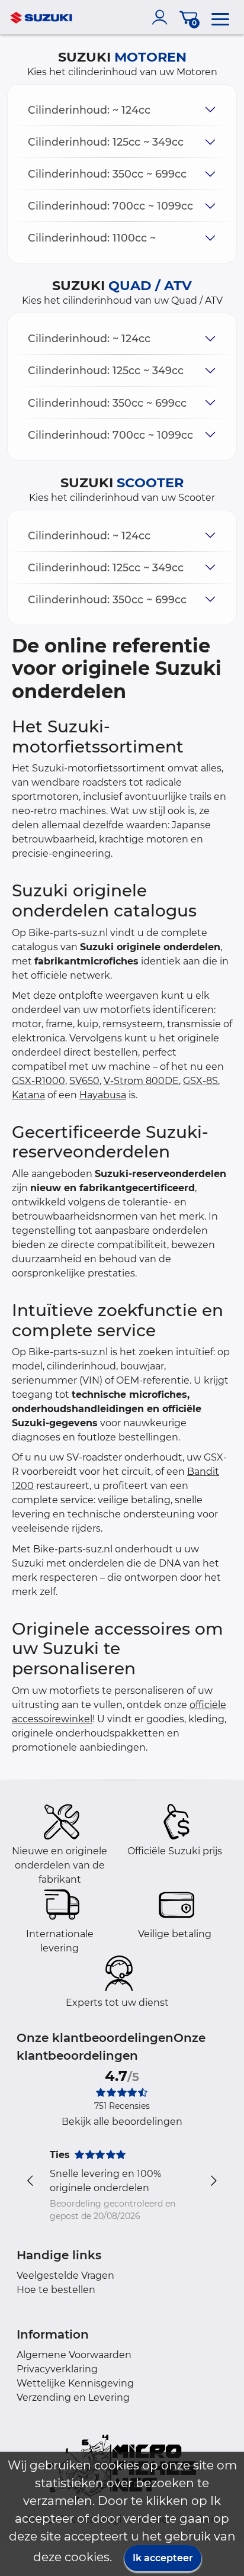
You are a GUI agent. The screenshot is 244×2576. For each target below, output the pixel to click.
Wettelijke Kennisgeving (75, 2383)
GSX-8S (200, 1081)
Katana (28, 1095)
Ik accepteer (163, 2558)
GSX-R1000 (38, 1081)
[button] (122, 110)
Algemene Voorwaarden (74, 2355)
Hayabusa (103, 1095)
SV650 (84, 1081)
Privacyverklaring (57, 2369)
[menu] (220, 17)
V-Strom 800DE (141, 1081)
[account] (162, 17)
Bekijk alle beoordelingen (122, 2122)
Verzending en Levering (73, 2397)
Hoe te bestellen (56, 2290)
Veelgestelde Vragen (65, 2276)
